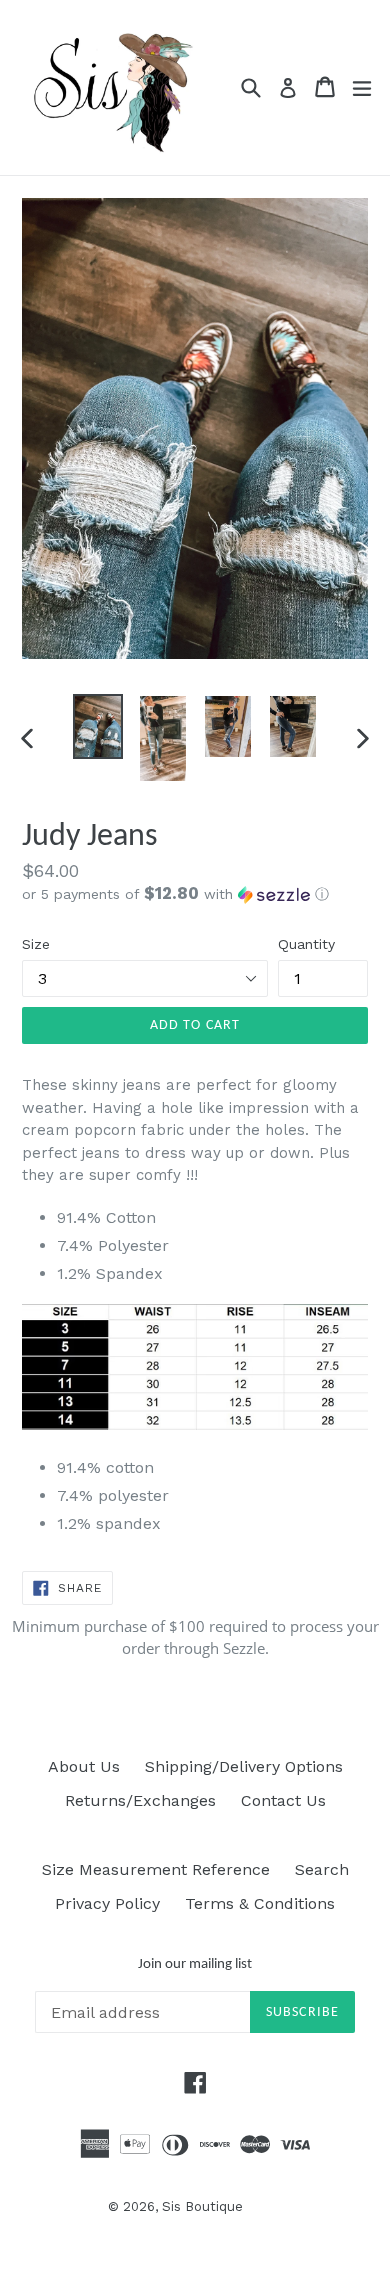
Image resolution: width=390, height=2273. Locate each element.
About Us (84, 1766)
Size (36, 944)
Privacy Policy (107, 1903)
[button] (195, 894)
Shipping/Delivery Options (244, 1766)
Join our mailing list (195, 1964)
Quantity (306, 944)
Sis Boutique (202, 2206)
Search (322, 1869)
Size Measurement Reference (156, 1869)
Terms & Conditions (260, 1903)
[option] (97, 726)
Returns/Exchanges (140, 1800)
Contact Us (283, 1800)
